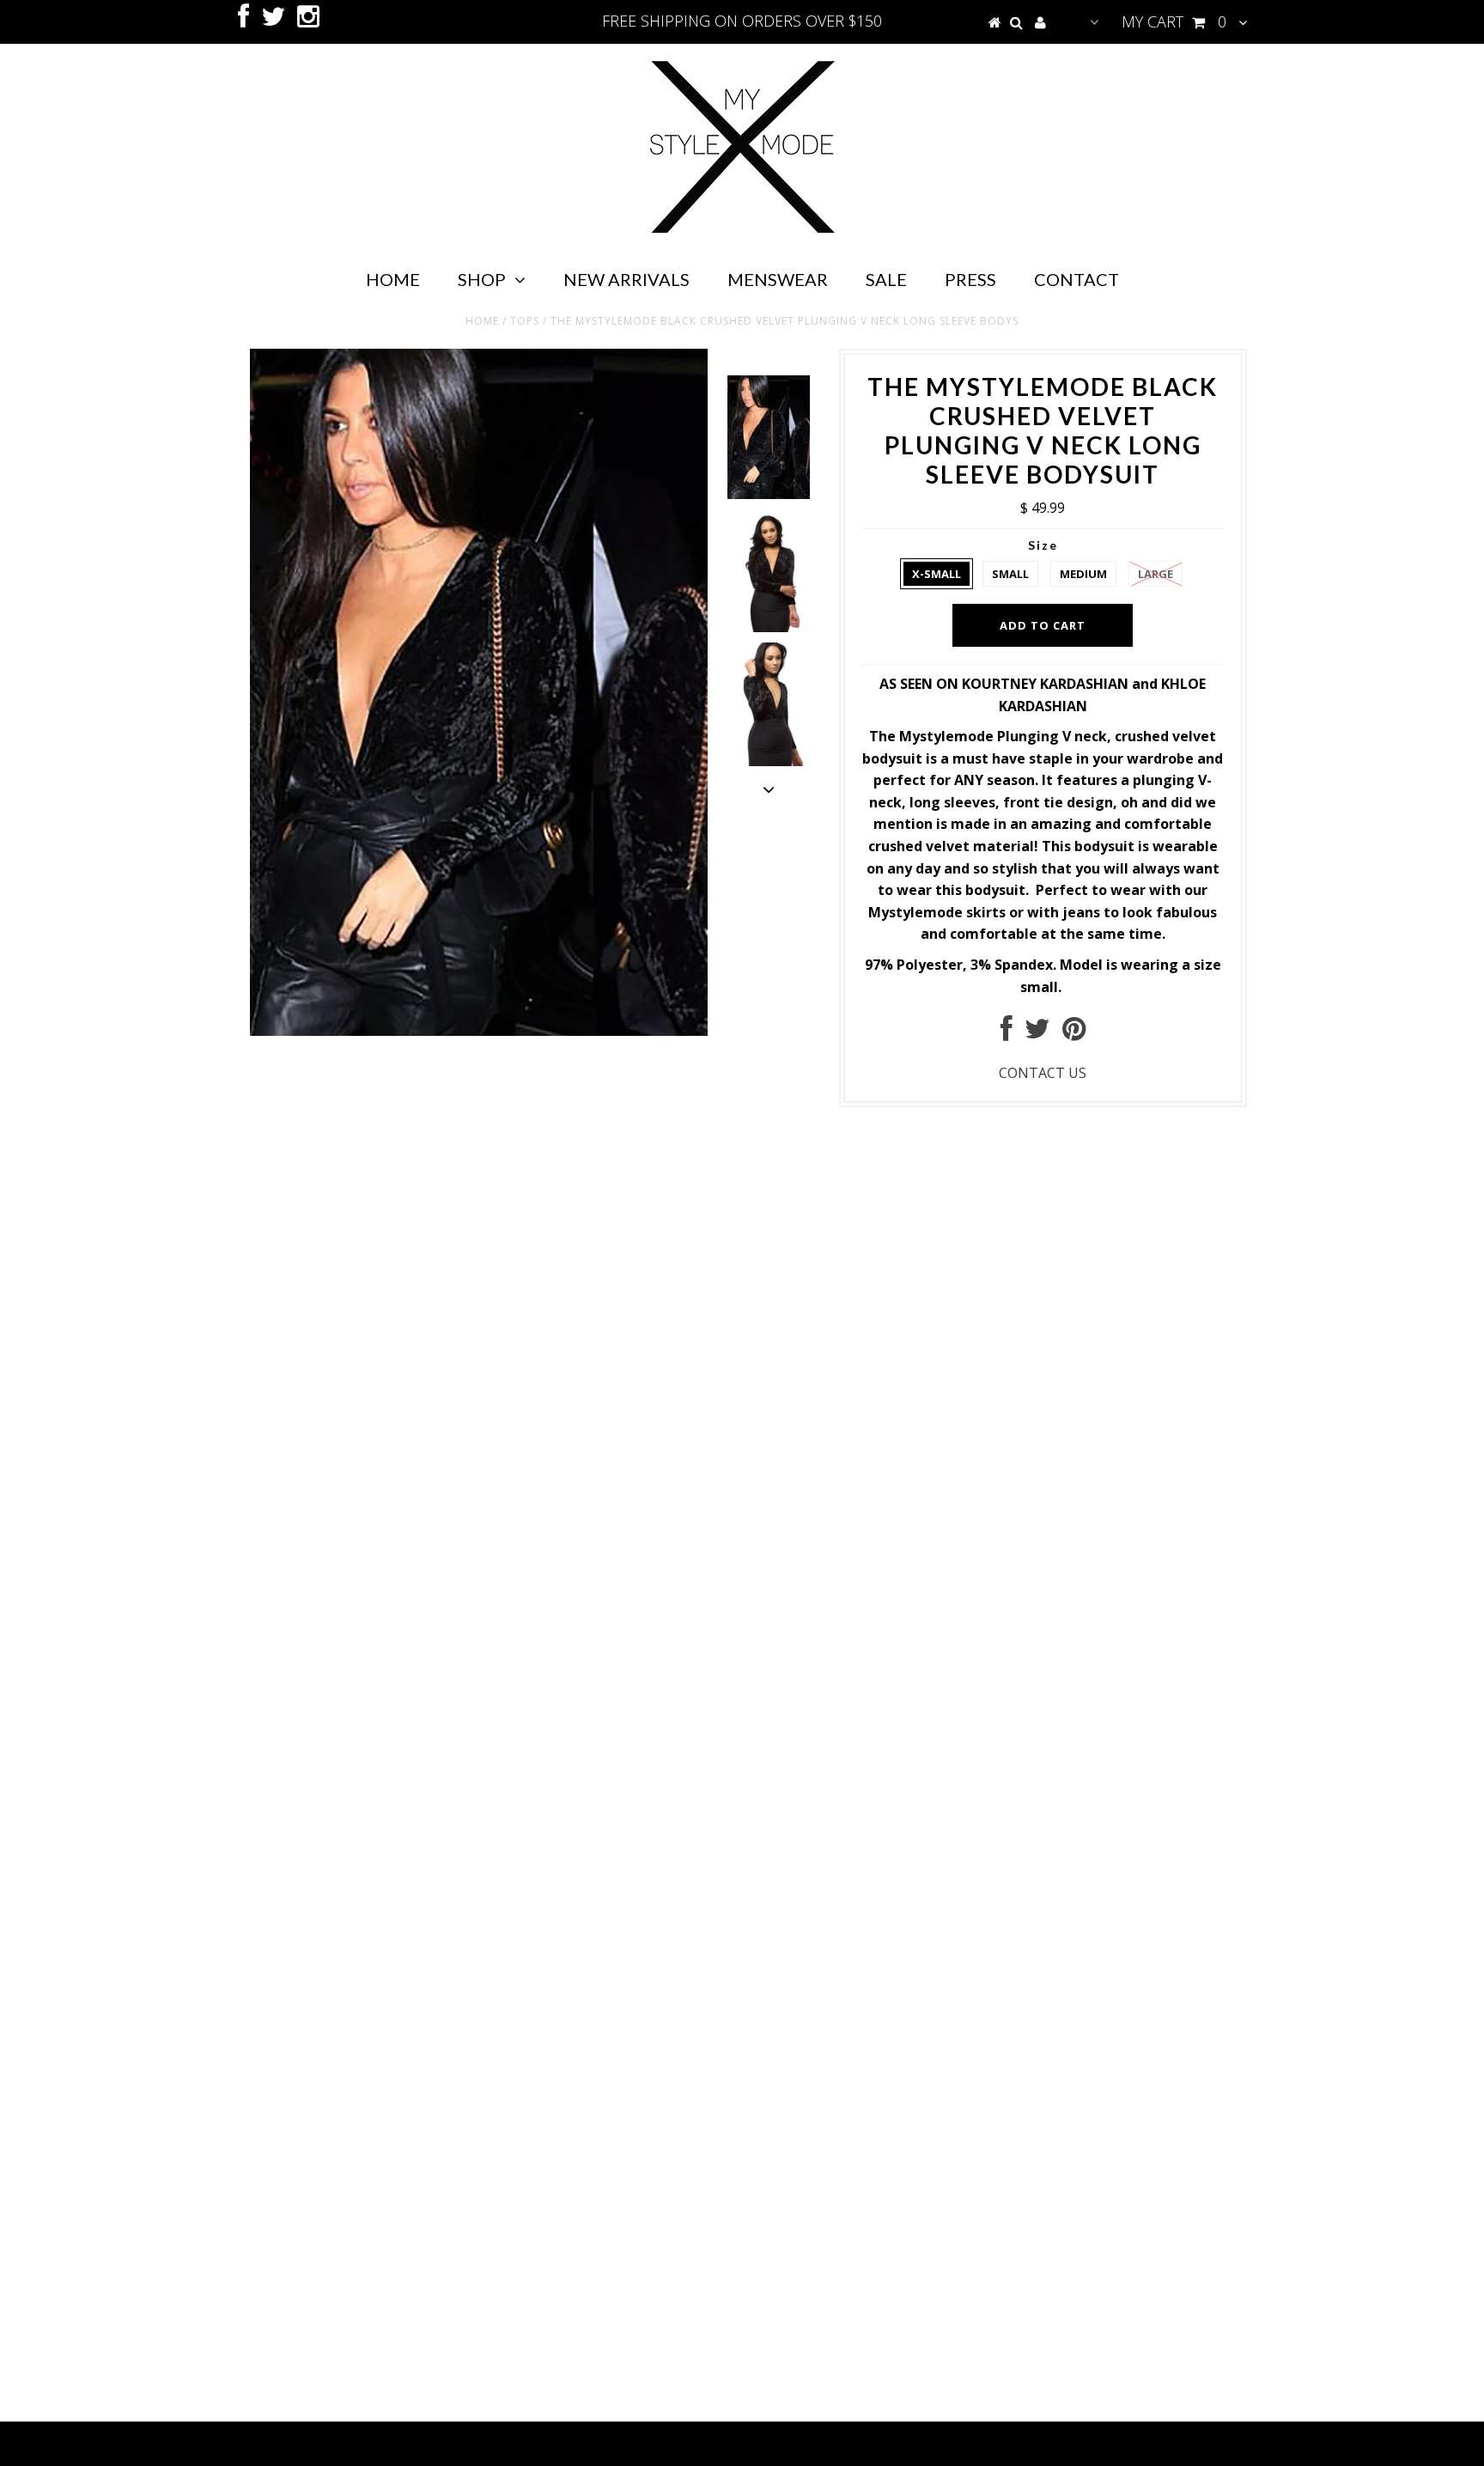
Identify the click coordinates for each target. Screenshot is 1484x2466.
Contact (1077, 279)
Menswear (778, 279)
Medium (1083, 574)
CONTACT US (1043, 1073)
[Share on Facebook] (1007, 1033)
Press (970, 279)
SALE (886, 279)
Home (393, 279)
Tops (525, 321)
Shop (482, 279)
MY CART (1174, 21)
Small (1010, 574)
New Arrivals (626, 279)
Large (1156, 574)
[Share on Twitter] (1037, 1033)
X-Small (937, 574)
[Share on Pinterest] (1074, 1033)
